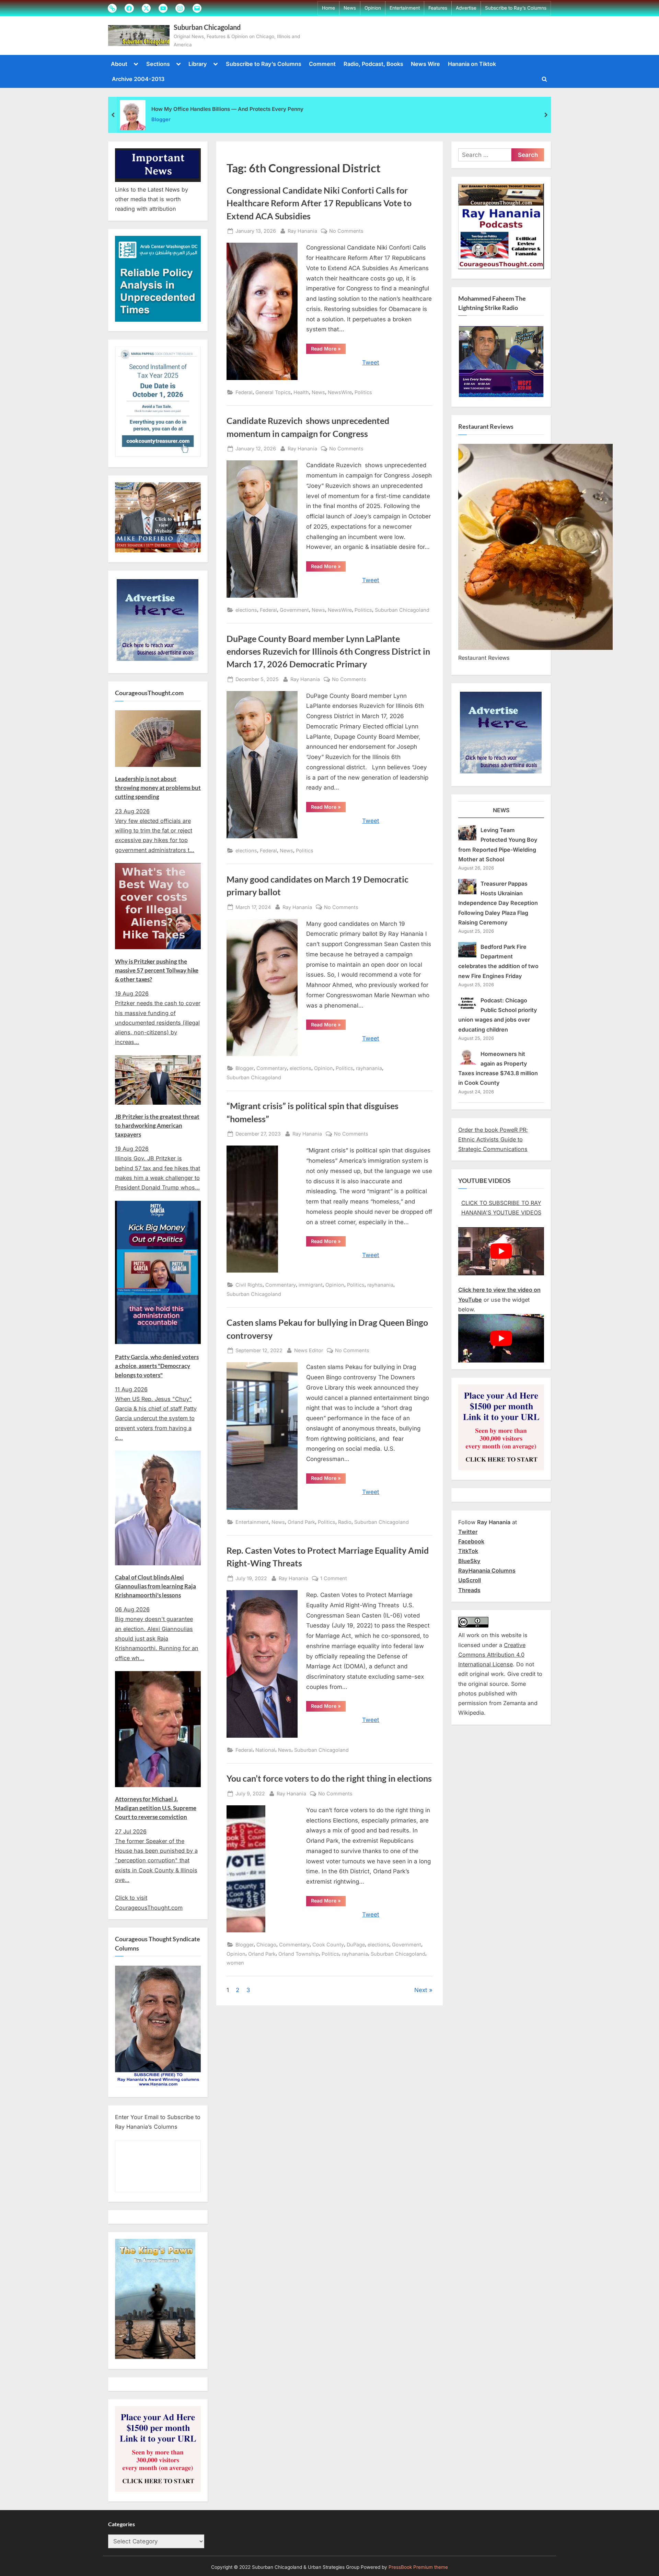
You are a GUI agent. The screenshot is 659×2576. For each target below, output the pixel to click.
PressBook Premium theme (418, 2567)
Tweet (371, 363)
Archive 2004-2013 (138, 79)
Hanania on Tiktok (472, 64)
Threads (469, 1590)
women (235, 1963)
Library (198, 64)
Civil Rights (249, 1285)
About (119, 64)
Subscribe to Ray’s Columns (516, 8)
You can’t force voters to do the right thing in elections (329, 1778)
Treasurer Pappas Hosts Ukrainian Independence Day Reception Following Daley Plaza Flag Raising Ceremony (498, 903)
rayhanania (369, 1068)
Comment (322, 64)
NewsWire (340, 392)
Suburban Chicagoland (207, 27)
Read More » (328, 350)
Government (294, 610)
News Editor (309, 1350)
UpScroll (470, 1580)
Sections (158, 64)
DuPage (356, 1945)
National (265, 1750)
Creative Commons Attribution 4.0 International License (492, 1655)
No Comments (346, 231)
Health (301, 392)
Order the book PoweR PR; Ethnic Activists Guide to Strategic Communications (493, 1140)
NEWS (501, 810)
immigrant (311, 1285)
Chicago (266, 1945)
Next (421, 1990)
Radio (345, 1522)
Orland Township (299, 1954)
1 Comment (334, 1579)
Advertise (466, 8)
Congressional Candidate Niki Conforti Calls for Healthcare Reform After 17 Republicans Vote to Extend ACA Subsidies (319, 203)
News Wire (425, 64)
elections (246, 610)
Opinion (373, 8)
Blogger (161, 119)
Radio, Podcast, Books (373, 64)
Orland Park (301, 1522)
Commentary (272, 1068)
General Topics (273, 392)
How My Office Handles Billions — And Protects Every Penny (227, 109)
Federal (244, 392)
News (350, 8)
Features (438, 8)
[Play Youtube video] (501, 1251)
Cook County (328, 1945)
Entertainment (405, 8)
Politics (363, 392)
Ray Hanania (302, 231)
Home (328, 8)
